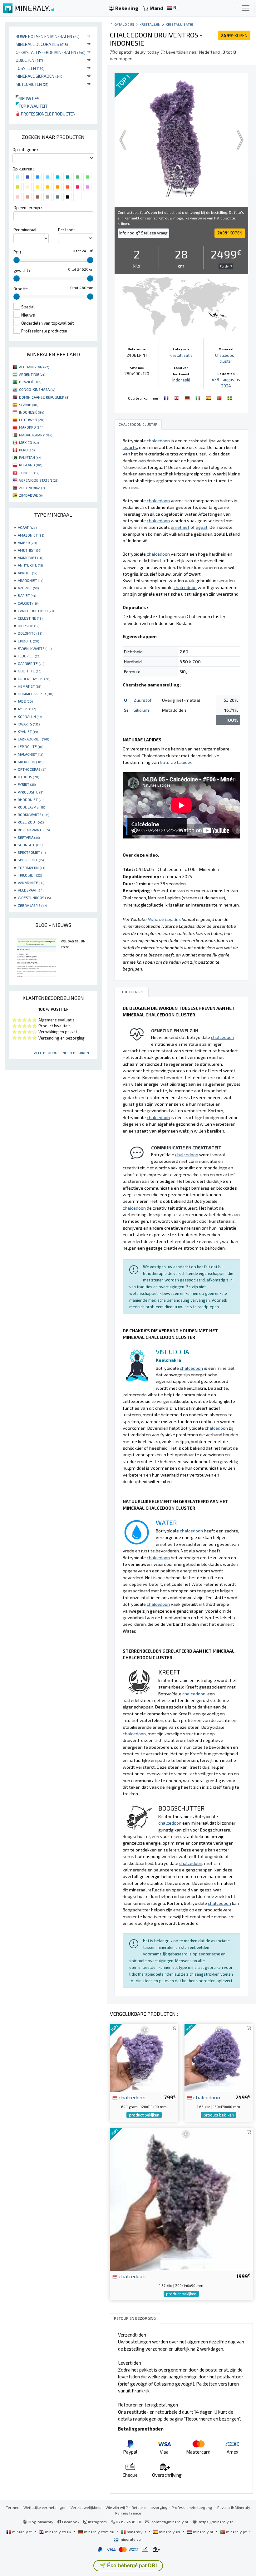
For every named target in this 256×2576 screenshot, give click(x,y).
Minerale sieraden (40, 76)
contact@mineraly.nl (170, 2522)
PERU (27, 450)
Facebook (70, 2522)
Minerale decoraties (42, 44)
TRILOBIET (30, 875)
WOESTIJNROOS (34, 897)
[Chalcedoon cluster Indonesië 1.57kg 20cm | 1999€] (181, 2199)
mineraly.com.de (99, 2532)
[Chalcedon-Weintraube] (188, 397)
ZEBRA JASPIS (32, 905)
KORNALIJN (30, 716)
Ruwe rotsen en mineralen (48, 36)
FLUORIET (29, 656)
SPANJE (29, 405)
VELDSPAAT (31, 890)
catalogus (124, 24)
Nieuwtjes (27, 98)
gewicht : (22, 270)
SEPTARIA (29, 837)
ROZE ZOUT (31, 822)
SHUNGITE (30, 845)
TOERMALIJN (31, 868)
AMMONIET (30, 558)
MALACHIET (30, 754)
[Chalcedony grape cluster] (177, 397)
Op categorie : (25, 150)
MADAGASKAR (36, 435)
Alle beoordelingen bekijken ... (63, 1053)
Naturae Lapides (176, 762)
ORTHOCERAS (32, 769)
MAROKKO (32, 427)
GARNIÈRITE (31, 663)
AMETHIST (30, 550)
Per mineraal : (26, 230)
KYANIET (28, 731)
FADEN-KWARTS (35, 648)
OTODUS (28, 777)
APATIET (27, 573)
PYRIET (27, 784)
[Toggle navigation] (246, 8)
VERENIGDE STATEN (39, 480)
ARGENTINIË (32, 374)
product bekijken (144, 2115)
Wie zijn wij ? (117, 2507)
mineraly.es (170, 2532)
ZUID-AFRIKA (32, 488)
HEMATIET (30, 686)
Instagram (97, 2522)
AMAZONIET (31, 535)
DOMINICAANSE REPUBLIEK (44, 397)
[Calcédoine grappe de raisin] (167, 397)
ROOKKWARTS (34, 814)
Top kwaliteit (32, 106)
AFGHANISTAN (34, 367)
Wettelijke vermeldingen (45, 2507)
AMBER (27, 543)
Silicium (141, 710)
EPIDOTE (28, 641)
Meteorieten (32, 84)
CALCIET (28, 603)
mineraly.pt (236, 2532)
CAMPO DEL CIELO (36, 611)
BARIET (27, 595)
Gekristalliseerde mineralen (51, 52)
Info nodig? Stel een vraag (143, 233)
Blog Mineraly (40, 2522)
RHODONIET (31, 799)
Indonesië (181, 380)
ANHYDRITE (30, 565)
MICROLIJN (31, 762)
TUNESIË (29, 473)
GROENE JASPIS (34, 679)
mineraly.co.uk (58, 2532)
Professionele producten (48, 114)
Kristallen (150, 24)
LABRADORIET (33, 739)
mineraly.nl (203, 2532)
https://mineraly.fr (216, 2522)
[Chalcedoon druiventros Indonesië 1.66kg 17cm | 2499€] (219, 2057)
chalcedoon (131, 2097)
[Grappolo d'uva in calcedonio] (199, 397)
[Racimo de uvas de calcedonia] (209, 397)
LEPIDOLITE (30, 746)
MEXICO (29, 442)
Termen (13, 2507)
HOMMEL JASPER (35, 694)
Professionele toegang (192, 2507)
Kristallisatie (180, 24)
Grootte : (22, 289)
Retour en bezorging (150, 2507)
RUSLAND (31, 465)
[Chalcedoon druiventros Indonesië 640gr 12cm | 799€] (144, 2057)
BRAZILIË (30, 382)
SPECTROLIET (32, 852)
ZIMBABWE (31, 495)
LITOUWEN (32, 420)
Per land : (67, 230)
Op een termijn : (28, 208)
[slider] (17, 260)
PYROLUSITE (31, 792)
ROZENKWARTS (34, 830)
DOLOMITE (30, 633)
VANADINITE (31, 882)
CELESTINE (30, 618)
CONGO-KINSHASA (37, 389)
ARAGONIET (30, 580)
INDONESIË (32, 412)
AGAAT (27, 527)
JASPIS (27, 709)
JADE (25, 701)
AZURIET (28, 588)
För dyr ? (226, 266)
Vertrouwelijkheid (86, 2507)
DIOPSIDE (29, 626)
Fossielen (30, 68)
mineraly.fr (22, 2532)
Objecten (29, 60)
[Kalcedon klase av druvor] (230, 397)
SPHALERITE (31, 860)
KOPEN (234, 35)
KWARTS (29, 724)
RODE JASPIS (31, 807)
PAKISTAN (30, 457)
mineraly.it (136, 2532)
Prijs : (18, 252)
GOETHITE (30, 671)
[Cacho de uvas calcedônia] (220, 397)
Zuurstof (143, 700)
